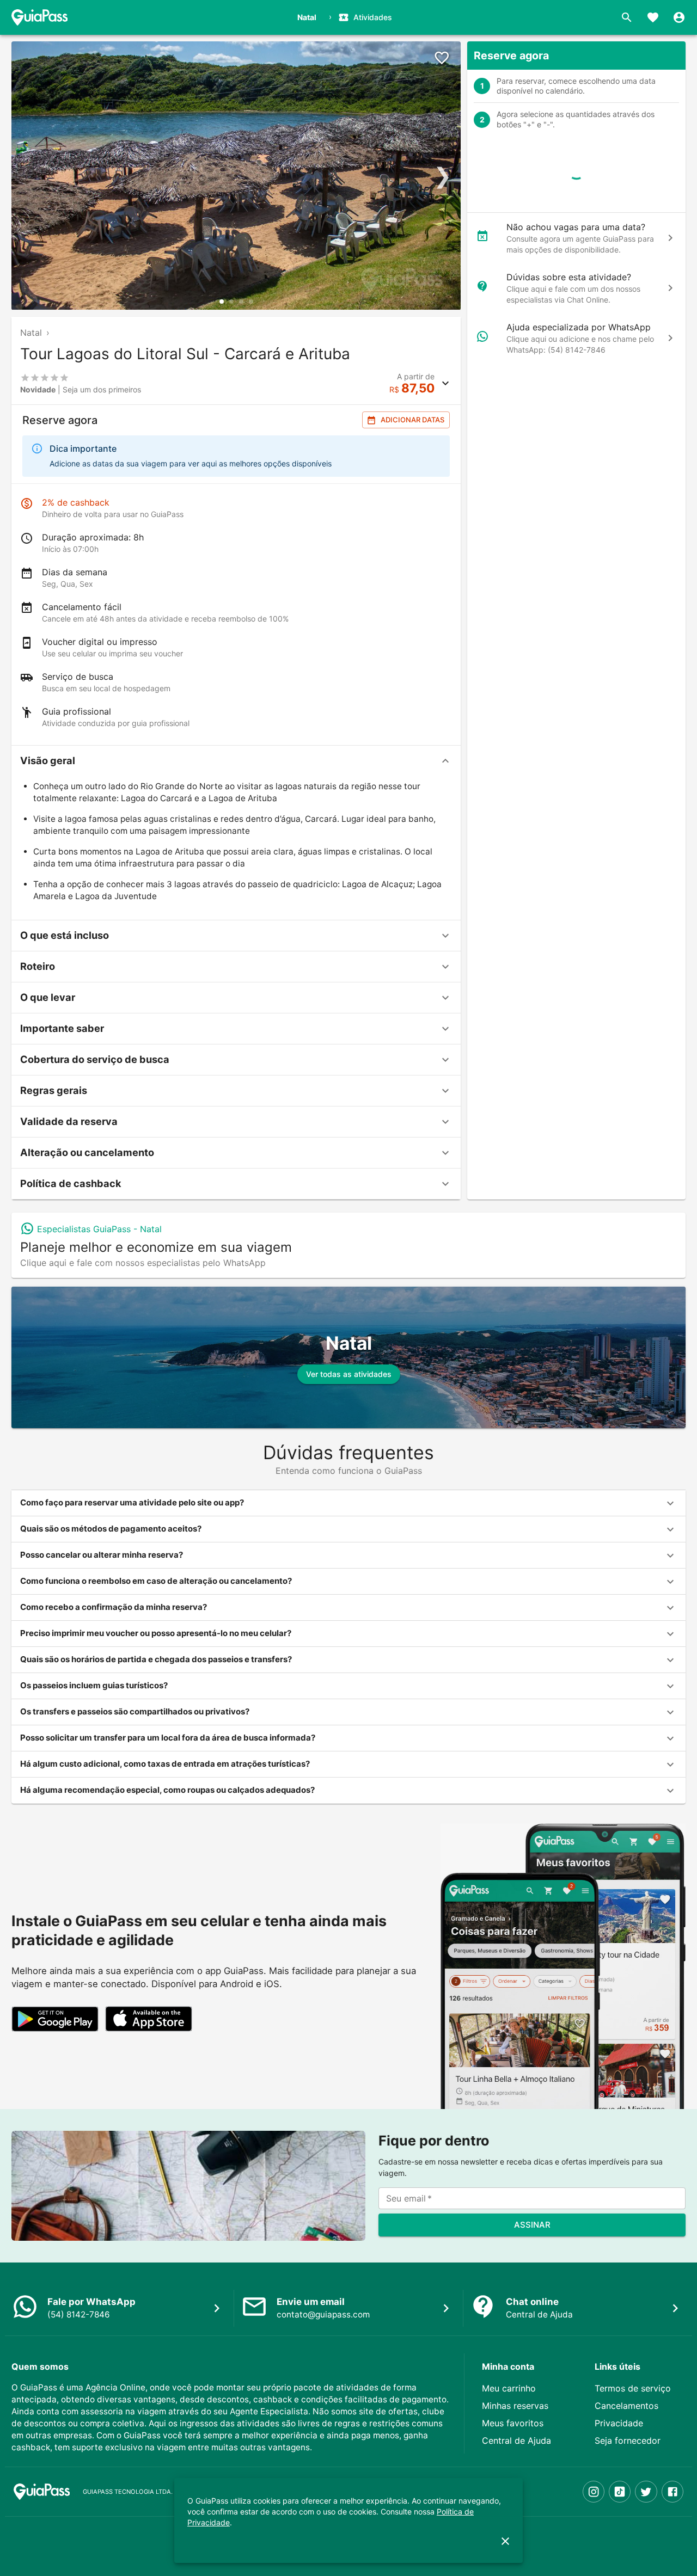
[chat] (670, 238)
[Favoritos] (653, 17)
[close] (505, 2541)
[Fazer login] (679, 17)
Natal (31, 333)
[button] (236, 761)
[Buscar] (627, 17)
